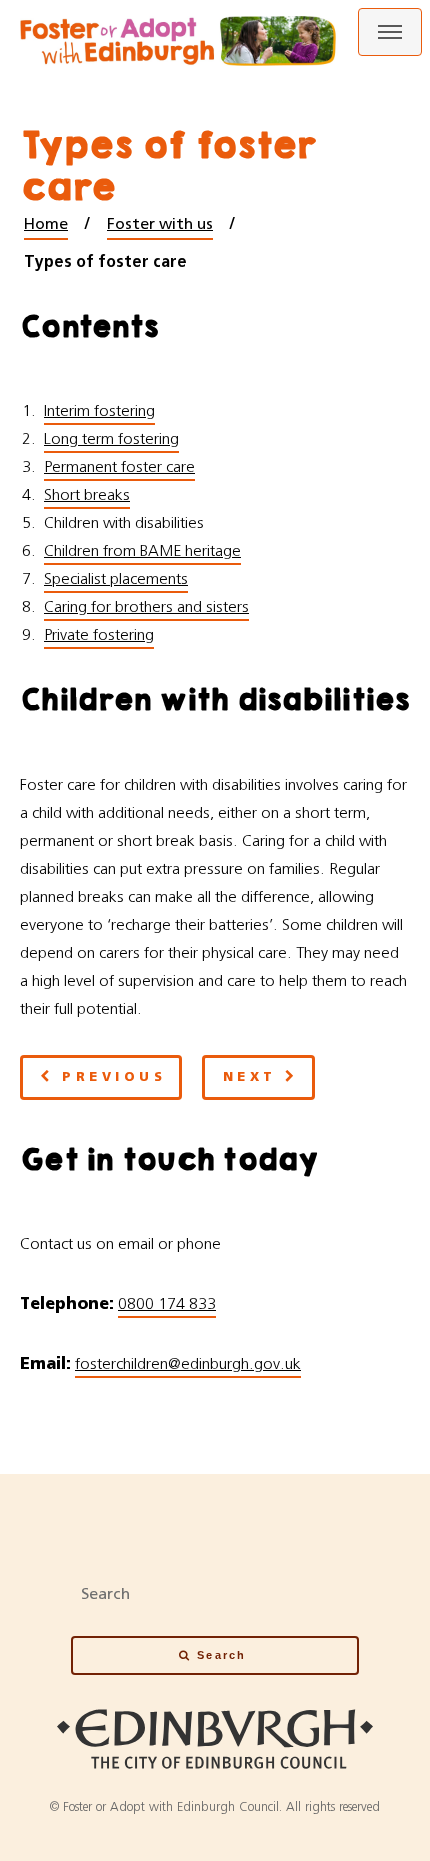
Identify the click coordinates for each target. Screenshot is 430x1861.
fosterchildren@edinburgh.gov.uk (188, 1364)
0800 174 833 (167, 1304)
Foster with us (160, 224)
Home (46, 224)
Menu (390, 32)
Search (221, 1655)
